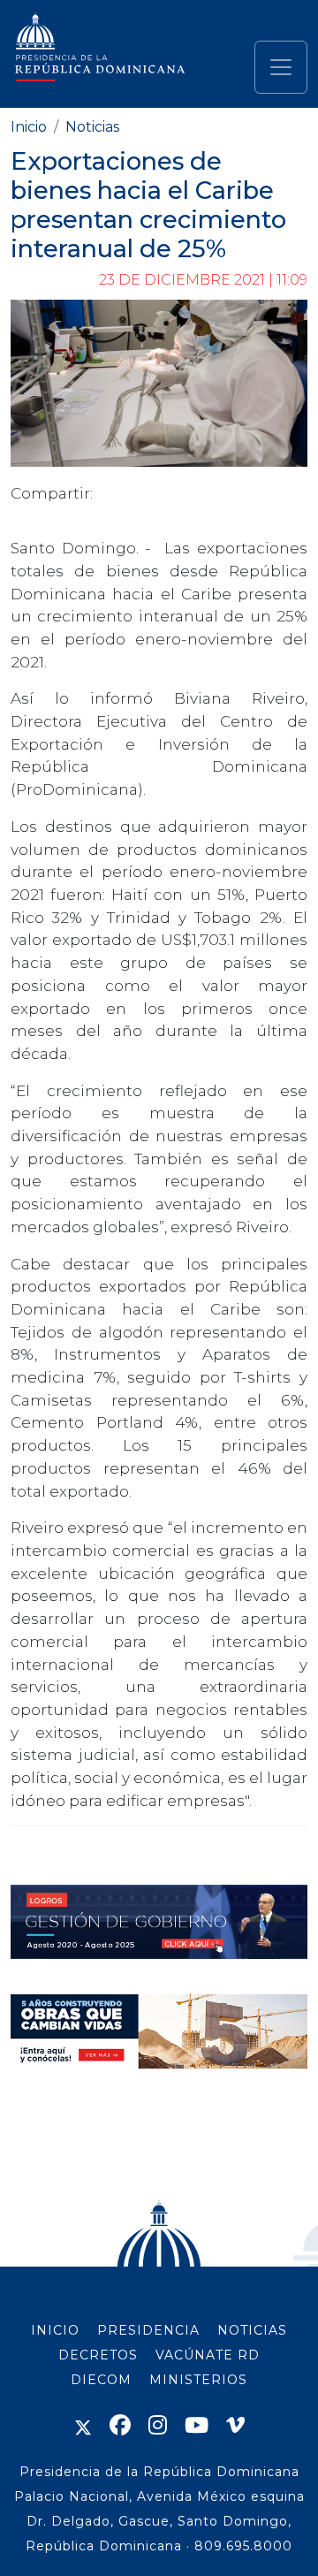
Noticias (92, 127)
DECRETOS (98, 2355)
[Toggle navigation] (281, 67)
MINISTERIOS (198, 2380)
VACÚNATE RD (208, 2355)
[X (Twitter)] (83, 2425)
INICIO (55, 2330)
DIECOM (101, 2380)
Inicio (29, 127)
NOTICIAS (252, 2330)
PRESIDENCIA (148, 2330)
